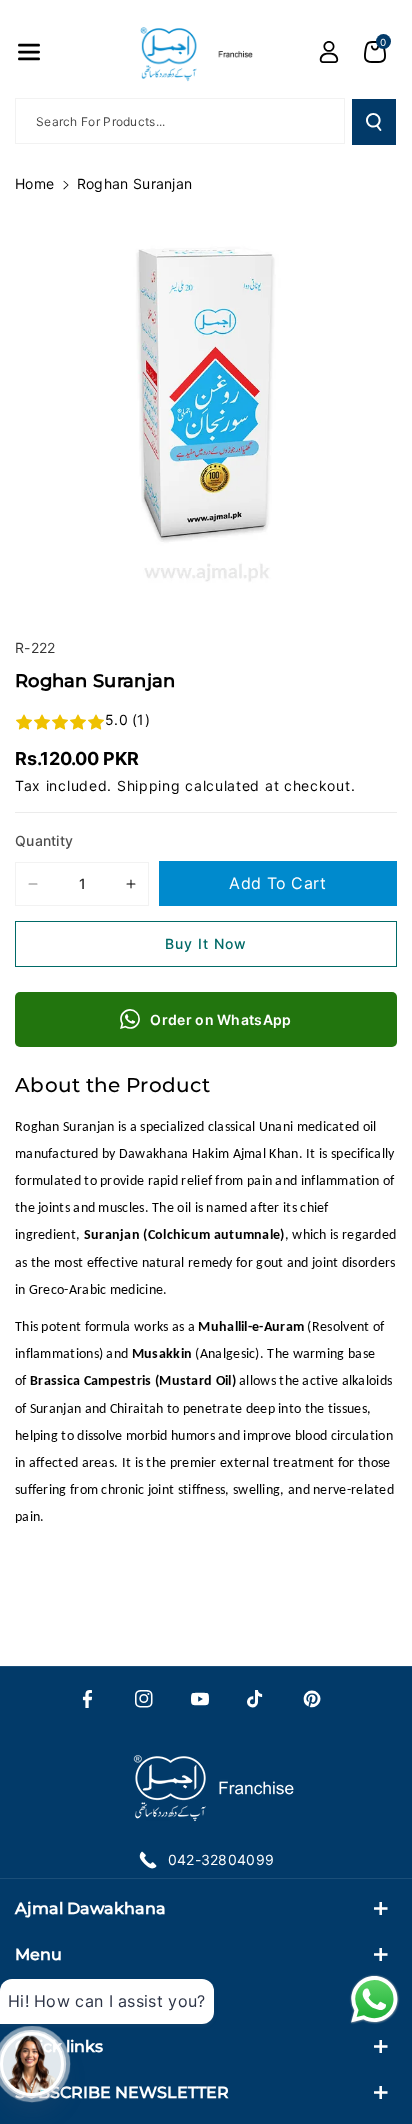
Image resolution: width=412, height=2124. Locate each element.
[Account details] (329, 52)
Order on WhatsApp (220, 1019)
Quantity (44, 840)
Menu (38, 1954)
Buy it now (206, 943)
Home (34, 183)
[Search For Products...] (374, 122)
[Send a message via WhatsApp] (374, 1999)
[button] (29, 52)
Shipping (149, 785)
